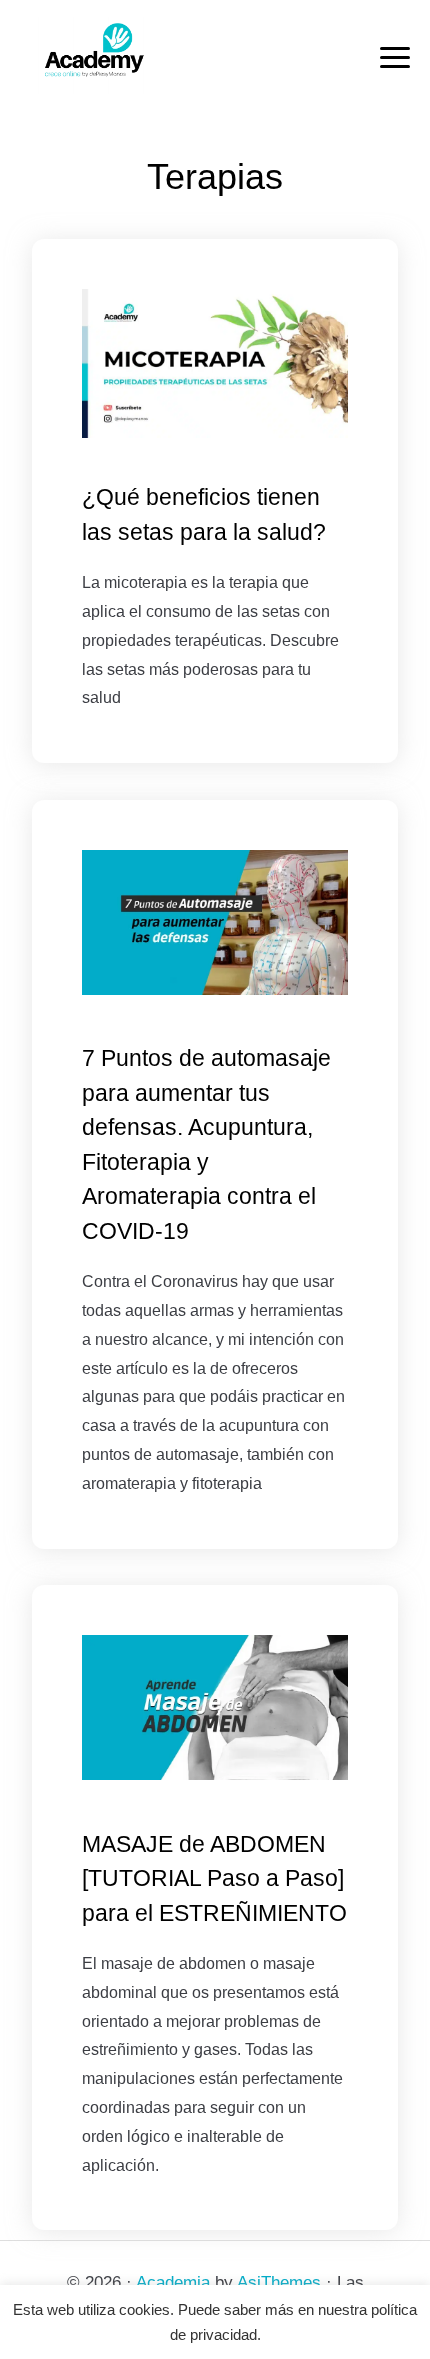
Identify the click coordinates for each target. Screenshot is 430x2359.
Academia (173, 2282)
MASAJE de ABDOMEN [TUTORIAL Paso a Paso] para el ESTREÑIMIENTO (214, 1878)
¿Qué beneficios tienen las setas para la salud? (204, 514)
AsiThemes (279, 2282)
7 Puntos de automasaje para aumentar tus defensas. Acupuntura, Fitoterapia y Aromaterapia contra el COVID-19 (206, 1144)
